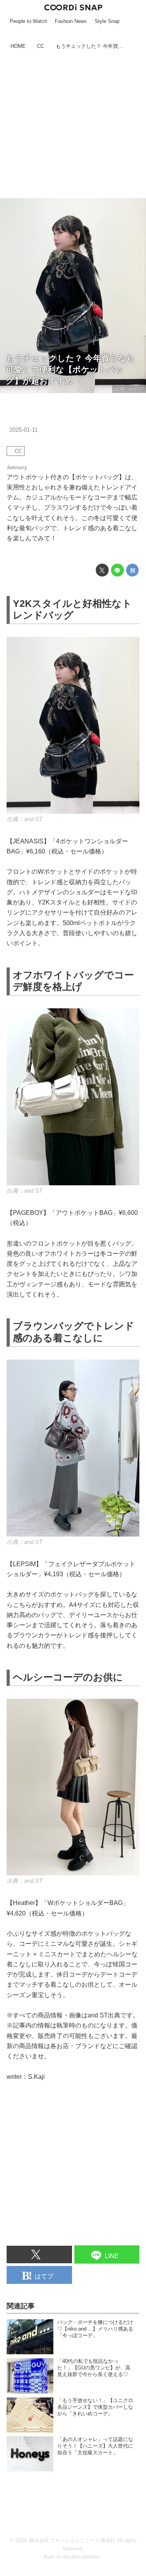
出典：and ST (129, 389)
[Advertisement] (73, 125)
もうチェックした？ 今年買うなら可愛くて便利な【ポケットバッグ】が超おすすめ (70, 369)
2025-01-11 (24, 430)
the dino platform (82, 2557)
